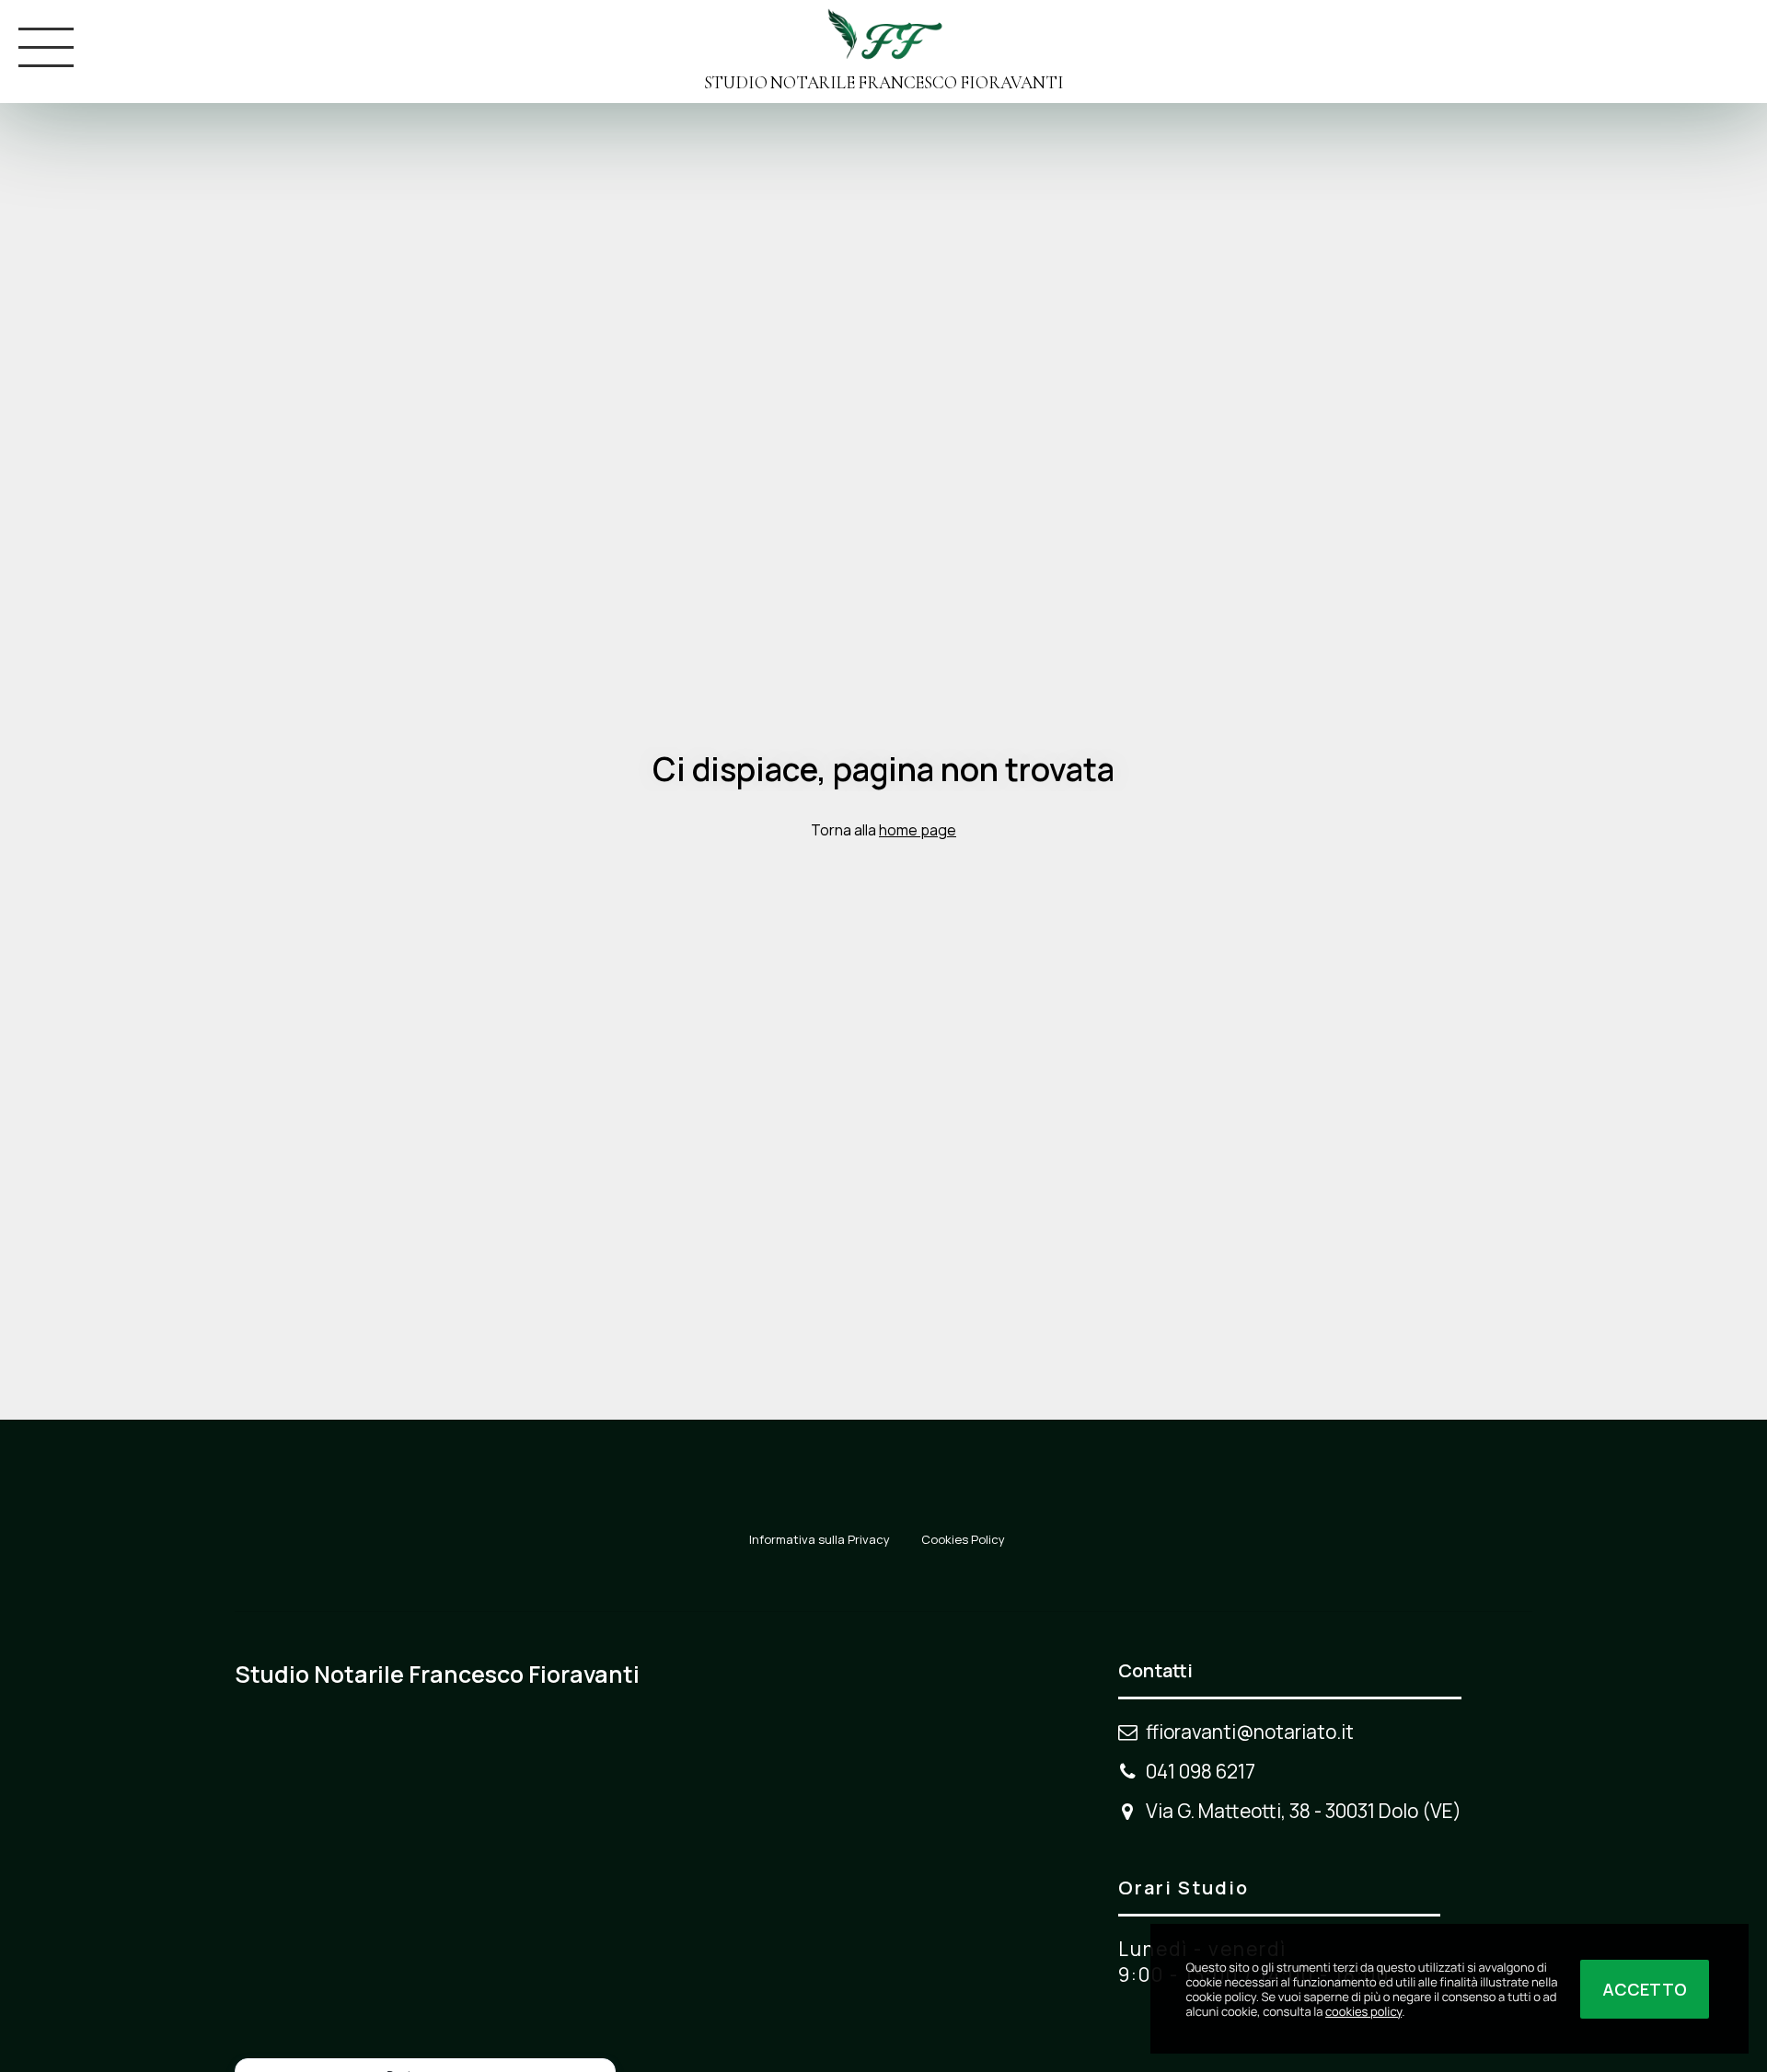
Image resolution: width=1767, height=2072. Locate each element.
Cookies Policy (963, 1539)
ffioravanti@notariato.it (1250, 1732)
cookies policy (1363, 2011)
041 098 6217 (1201, 1771)
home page (918, 830)
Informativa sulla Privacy (820, 1539)
